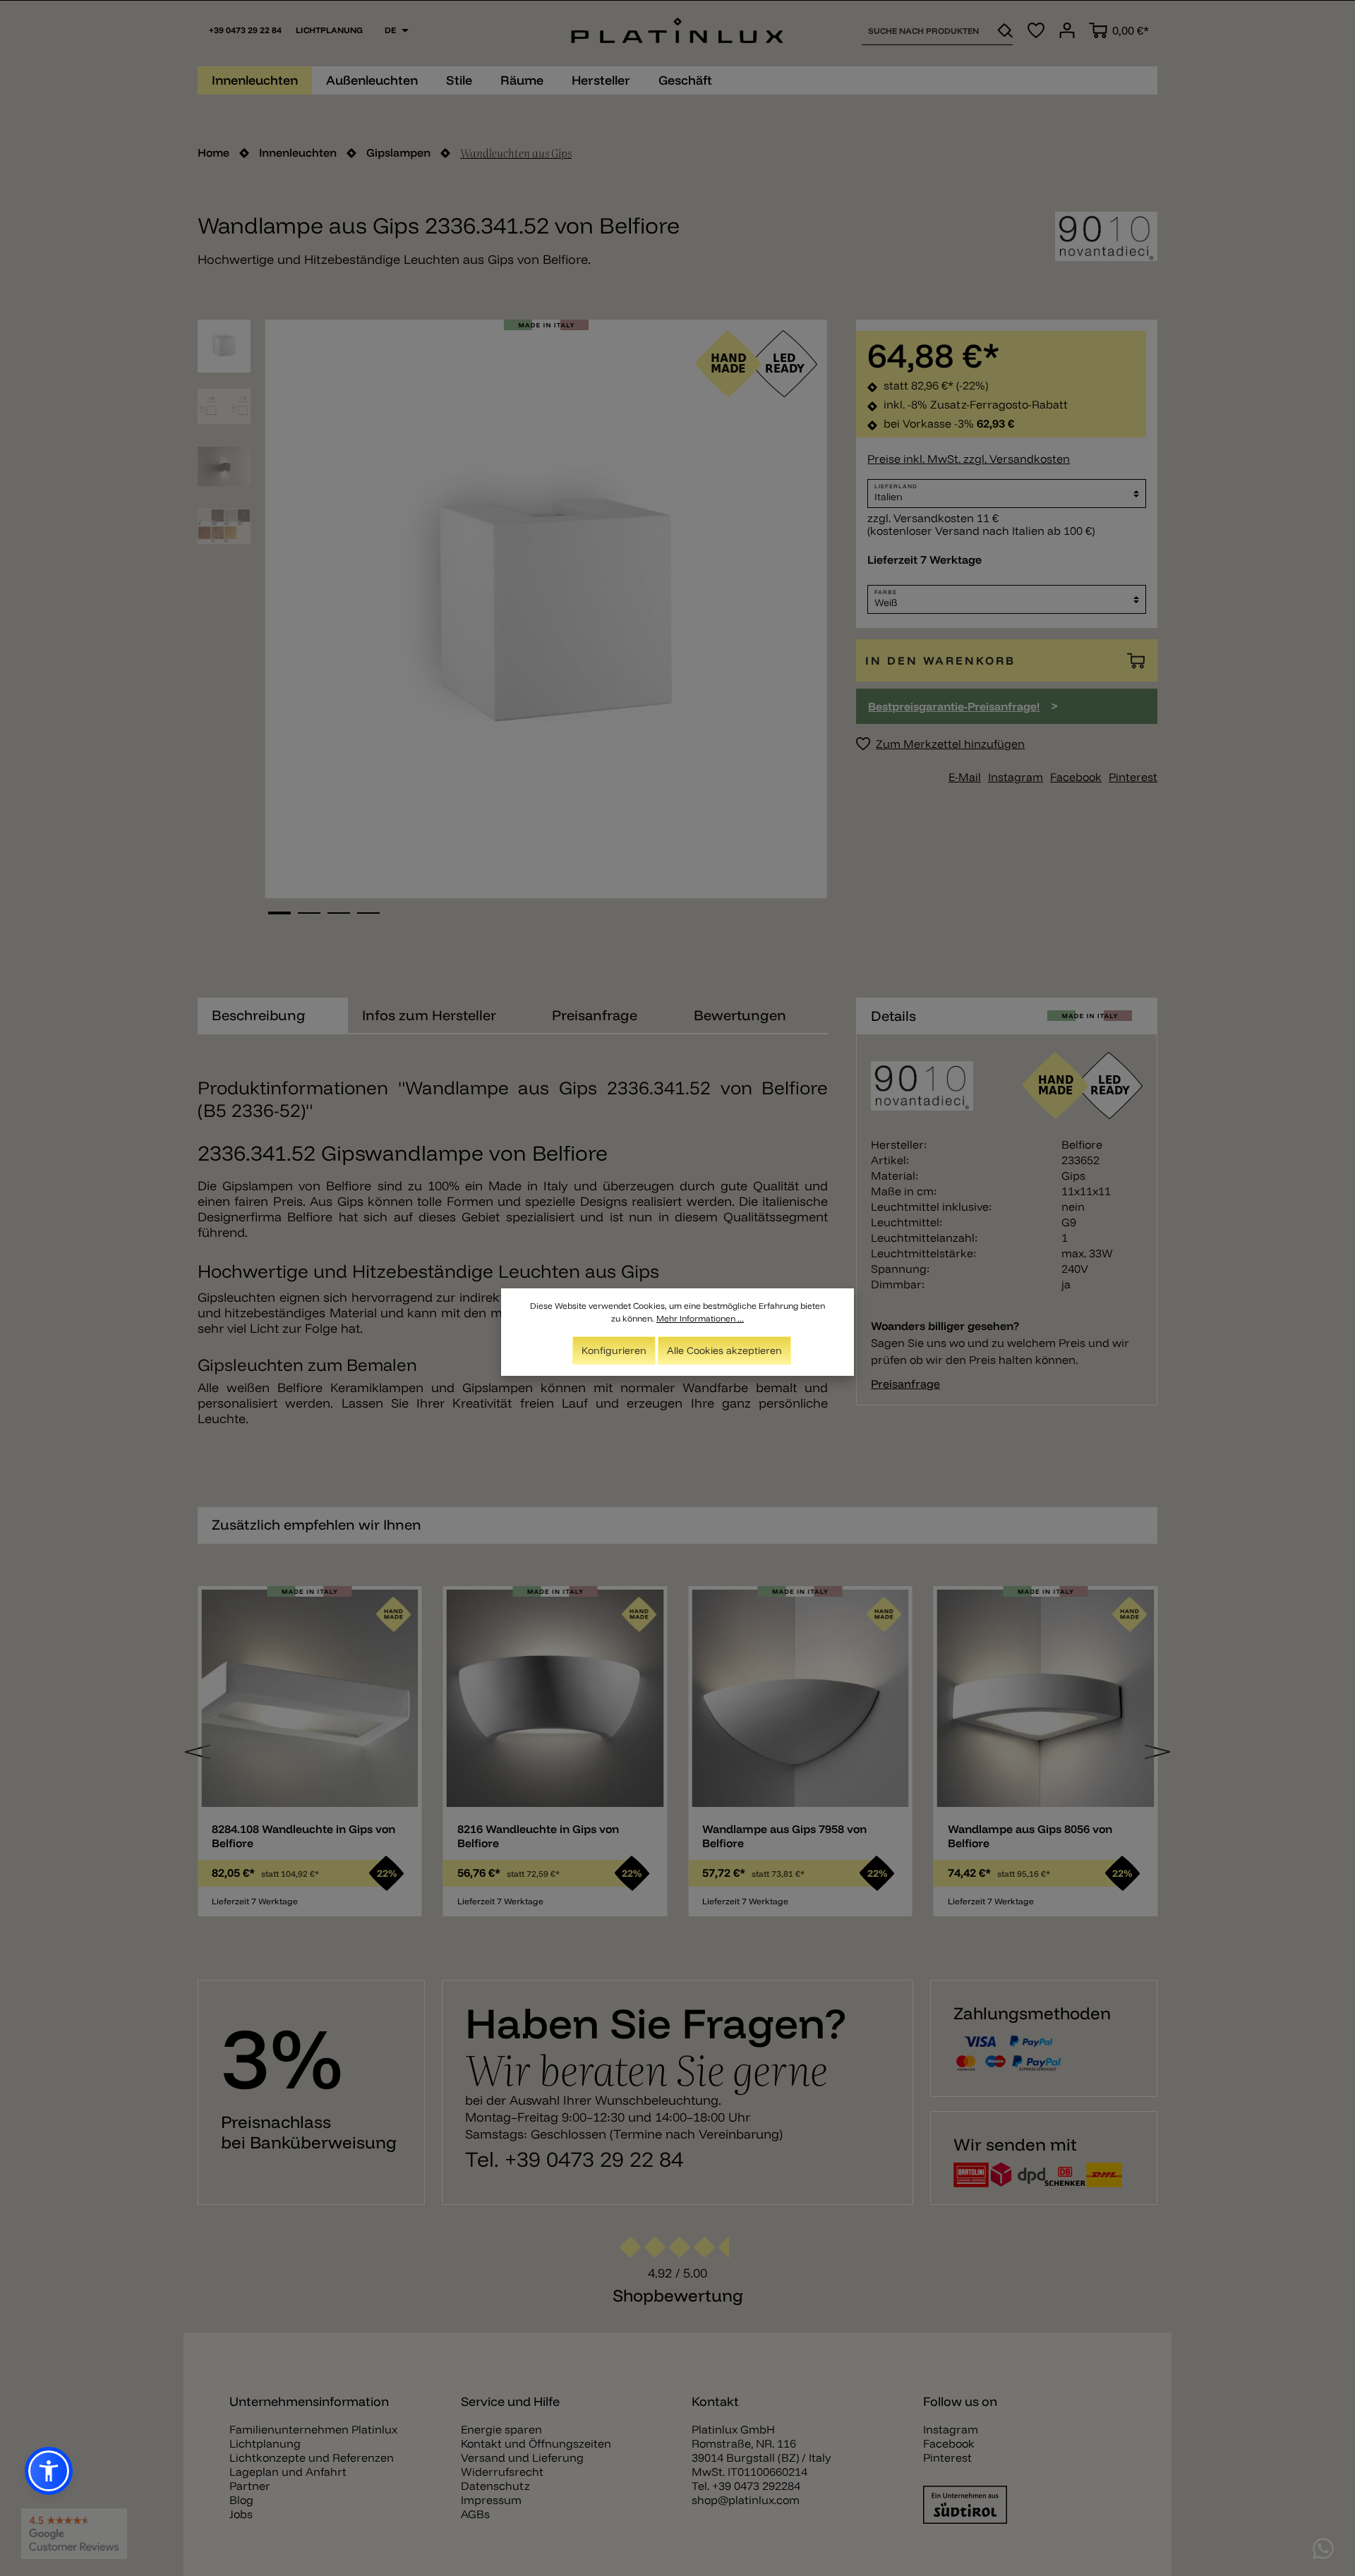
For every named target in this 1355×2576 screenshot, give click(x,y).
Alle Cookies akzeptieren (724, 1350)
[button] (49, 2471)
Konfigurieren (614, 1350)
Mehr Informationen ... (700, 1318)
